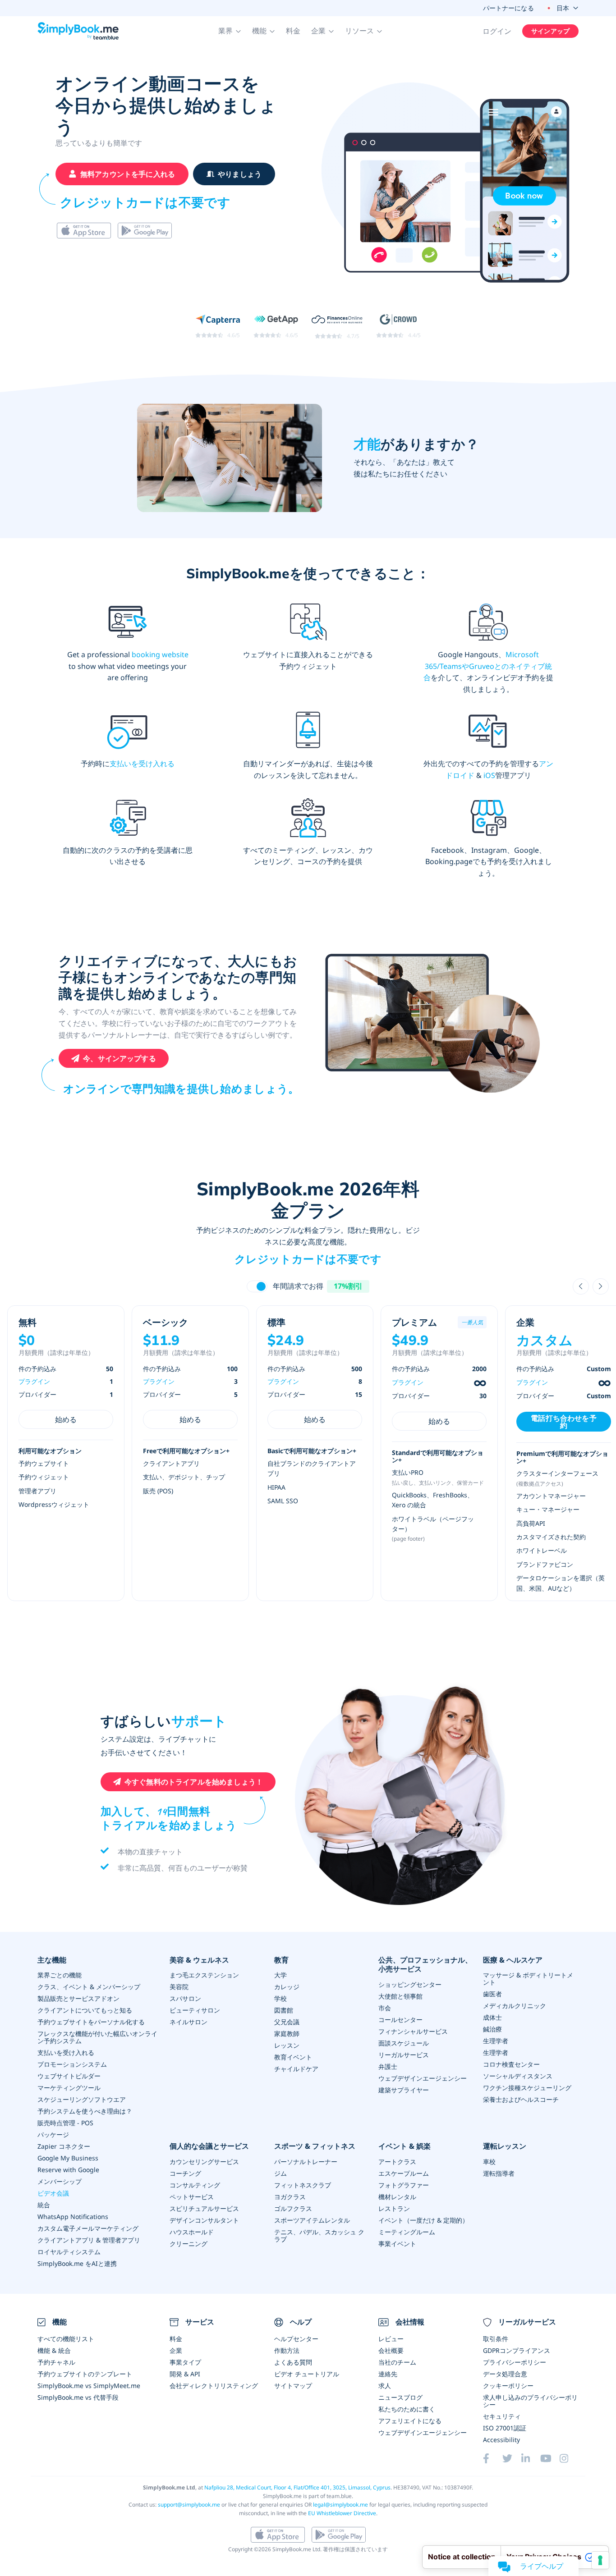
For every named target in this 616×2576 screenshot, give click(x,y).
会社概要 (391, 2350)
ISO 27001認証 (505, 2428)
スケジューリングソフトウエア (82, 2099)
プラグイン (34, 1381)
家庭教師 (287, 2034)
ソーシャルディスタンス (518, 2076)
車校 (489, 2162)
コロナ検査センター (511, 2064)
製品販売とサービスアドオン (78, 1998)
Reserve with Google (68, 2170)
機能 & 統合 (54, 2350)
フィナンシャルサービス (413, 2031)
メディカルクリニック (515, 2006)
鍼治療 (492, 2029)
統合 (44, 2205)
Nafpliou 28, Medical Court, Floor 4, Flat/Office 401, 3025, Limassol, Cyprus (297, 2487)
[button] (230, 31)
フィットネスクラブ (303, 2185)
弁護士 (388, 2066)
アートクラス (397, 2162)
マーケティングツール (69, 2088)
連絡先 (388, 2374)
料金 (293, 31)
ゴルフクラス (293, 2208)
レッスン (287, 2045)
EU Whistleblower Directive (342, 2513)
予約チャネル (56, 2362)
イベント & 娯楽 (405, 2146)
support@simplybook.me (189, 2505)
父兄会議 (287, 2022)
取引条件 (496, 2339)
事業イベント (397, 2244)
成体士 (492, 2017)
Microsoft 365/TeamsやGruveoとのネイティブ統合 (488, 666)
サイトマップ (293, 2386)
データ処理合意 (505, 2374)
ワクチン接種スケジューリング (527, 2088)
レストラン (394, 2208)
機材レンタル (397, 2197)
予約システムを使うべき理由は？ (85, 2111)
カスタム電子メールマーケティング (88, 2228)
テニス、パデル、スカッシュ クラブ (319, 2235)
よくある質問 (293, 2362)
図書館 (284, 2010)
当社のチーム (397, 2362)
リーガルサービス (404, 2055)
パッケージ (53, 2134)
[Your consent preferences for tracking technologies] (600, 2560)
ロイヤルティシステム (69, 2252)
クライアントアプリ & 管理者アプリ (89, 2240)
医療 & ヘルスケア (513, 1960)
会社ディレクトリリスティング (214, 2386)
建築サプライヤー (404, 2090)
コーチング (185, 2173)
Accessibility (501, 2440)
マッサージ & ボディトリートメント (528, 1979)
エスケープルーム (404, 2173)
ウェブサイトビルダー (69, 2076)
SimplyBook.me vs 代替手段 (78, 2397)
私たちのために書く (407, 2409)
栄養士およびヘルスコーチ (521, 2099)
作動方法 (287, 2350)
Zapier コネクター (64, 2146)
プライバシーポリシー (515, 2362)
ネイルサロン (188, 2022)
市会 (385, 2008)
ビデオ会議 (53, 2193)
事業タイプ (185, 2362)
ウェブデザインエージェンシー (423, 2078)
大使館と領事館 (400, 1996)
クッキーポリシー (508, 2386)
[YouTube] (550, 2458)
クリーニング (188, 2244)
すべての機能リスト (66, 2339)
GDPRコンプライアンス (517, 2350)
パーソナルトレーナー (306, 2162)
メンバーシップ (60, 2181)
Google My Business (68, 2158)
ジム (280, 2173)
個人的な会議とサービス (209, 2146)
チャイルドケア (296, 2069)
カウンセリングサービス (204, 2162)
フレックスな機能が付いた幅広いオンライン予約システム (97, 2037)
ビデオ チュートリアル (307, 2374)
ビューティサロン (195, 2010)
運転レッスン (505, 2146)
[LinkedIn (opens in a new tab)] (531, 2458)
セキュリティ (502, 2416)
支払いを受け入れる (142, 764)
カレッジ (287, 1987)
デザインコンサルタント (204, 2220)
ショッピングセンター (410, 1984)
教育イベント (293, 2057)
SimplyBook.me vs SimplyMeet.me (89, 2386)
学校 (280, 1998)
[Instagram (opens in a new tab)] (569, 2458)
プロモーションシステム (72, 2064)
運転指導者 (499, 2173)
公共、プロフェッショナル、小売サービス (425, 1965)
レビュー (391, 2339)
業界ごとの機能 (60, 1975)
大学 (280, 1975)
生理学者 (496, 2041)
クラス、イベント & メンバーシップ (89, 1987)
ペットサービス (192, 2197)
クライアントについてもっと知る (85, 2010)
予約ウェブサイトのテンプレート (85, 2374)
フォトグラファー (404, 2185)
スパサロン (185, 1998)
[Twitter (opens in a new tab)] (512, 2458)
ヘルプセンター (296, 2339)
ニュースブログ (400, 2397)
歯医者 (492, 1994)
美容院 (179, 1987)
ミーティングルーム (407, 2232)
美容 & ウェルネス (199, 1960)
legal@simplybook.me (340, 2505)
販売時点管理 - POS (65, 2123)
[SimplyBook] (78, 31)
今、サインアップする (120, 1058)
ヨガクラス (290, 2197)
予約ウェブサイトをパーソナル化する (91, 2022)
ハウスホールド (192, 2232)
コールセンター (400, 2020)
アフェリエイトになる (410, 2421)
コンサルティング (195, 2185)
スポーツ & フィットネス (315, 2146)
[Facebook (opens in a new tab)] (492, 2458)
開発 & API (185, 2374)
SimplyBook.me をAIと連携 (77, 2263)
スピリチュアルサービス (204, 2208)
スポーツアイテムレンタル (312, 2220)
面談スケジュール (404, 2043)
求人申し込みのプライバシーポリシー (530, 2401)
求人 (385, 2386)
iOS (489, 775)
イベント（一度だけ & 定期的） (423, 2220)
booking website (160, 654)
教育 (281, 1960)
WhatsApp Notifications (73, 2217)
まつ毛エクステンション (204, 1975)
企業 (176, 2350)
